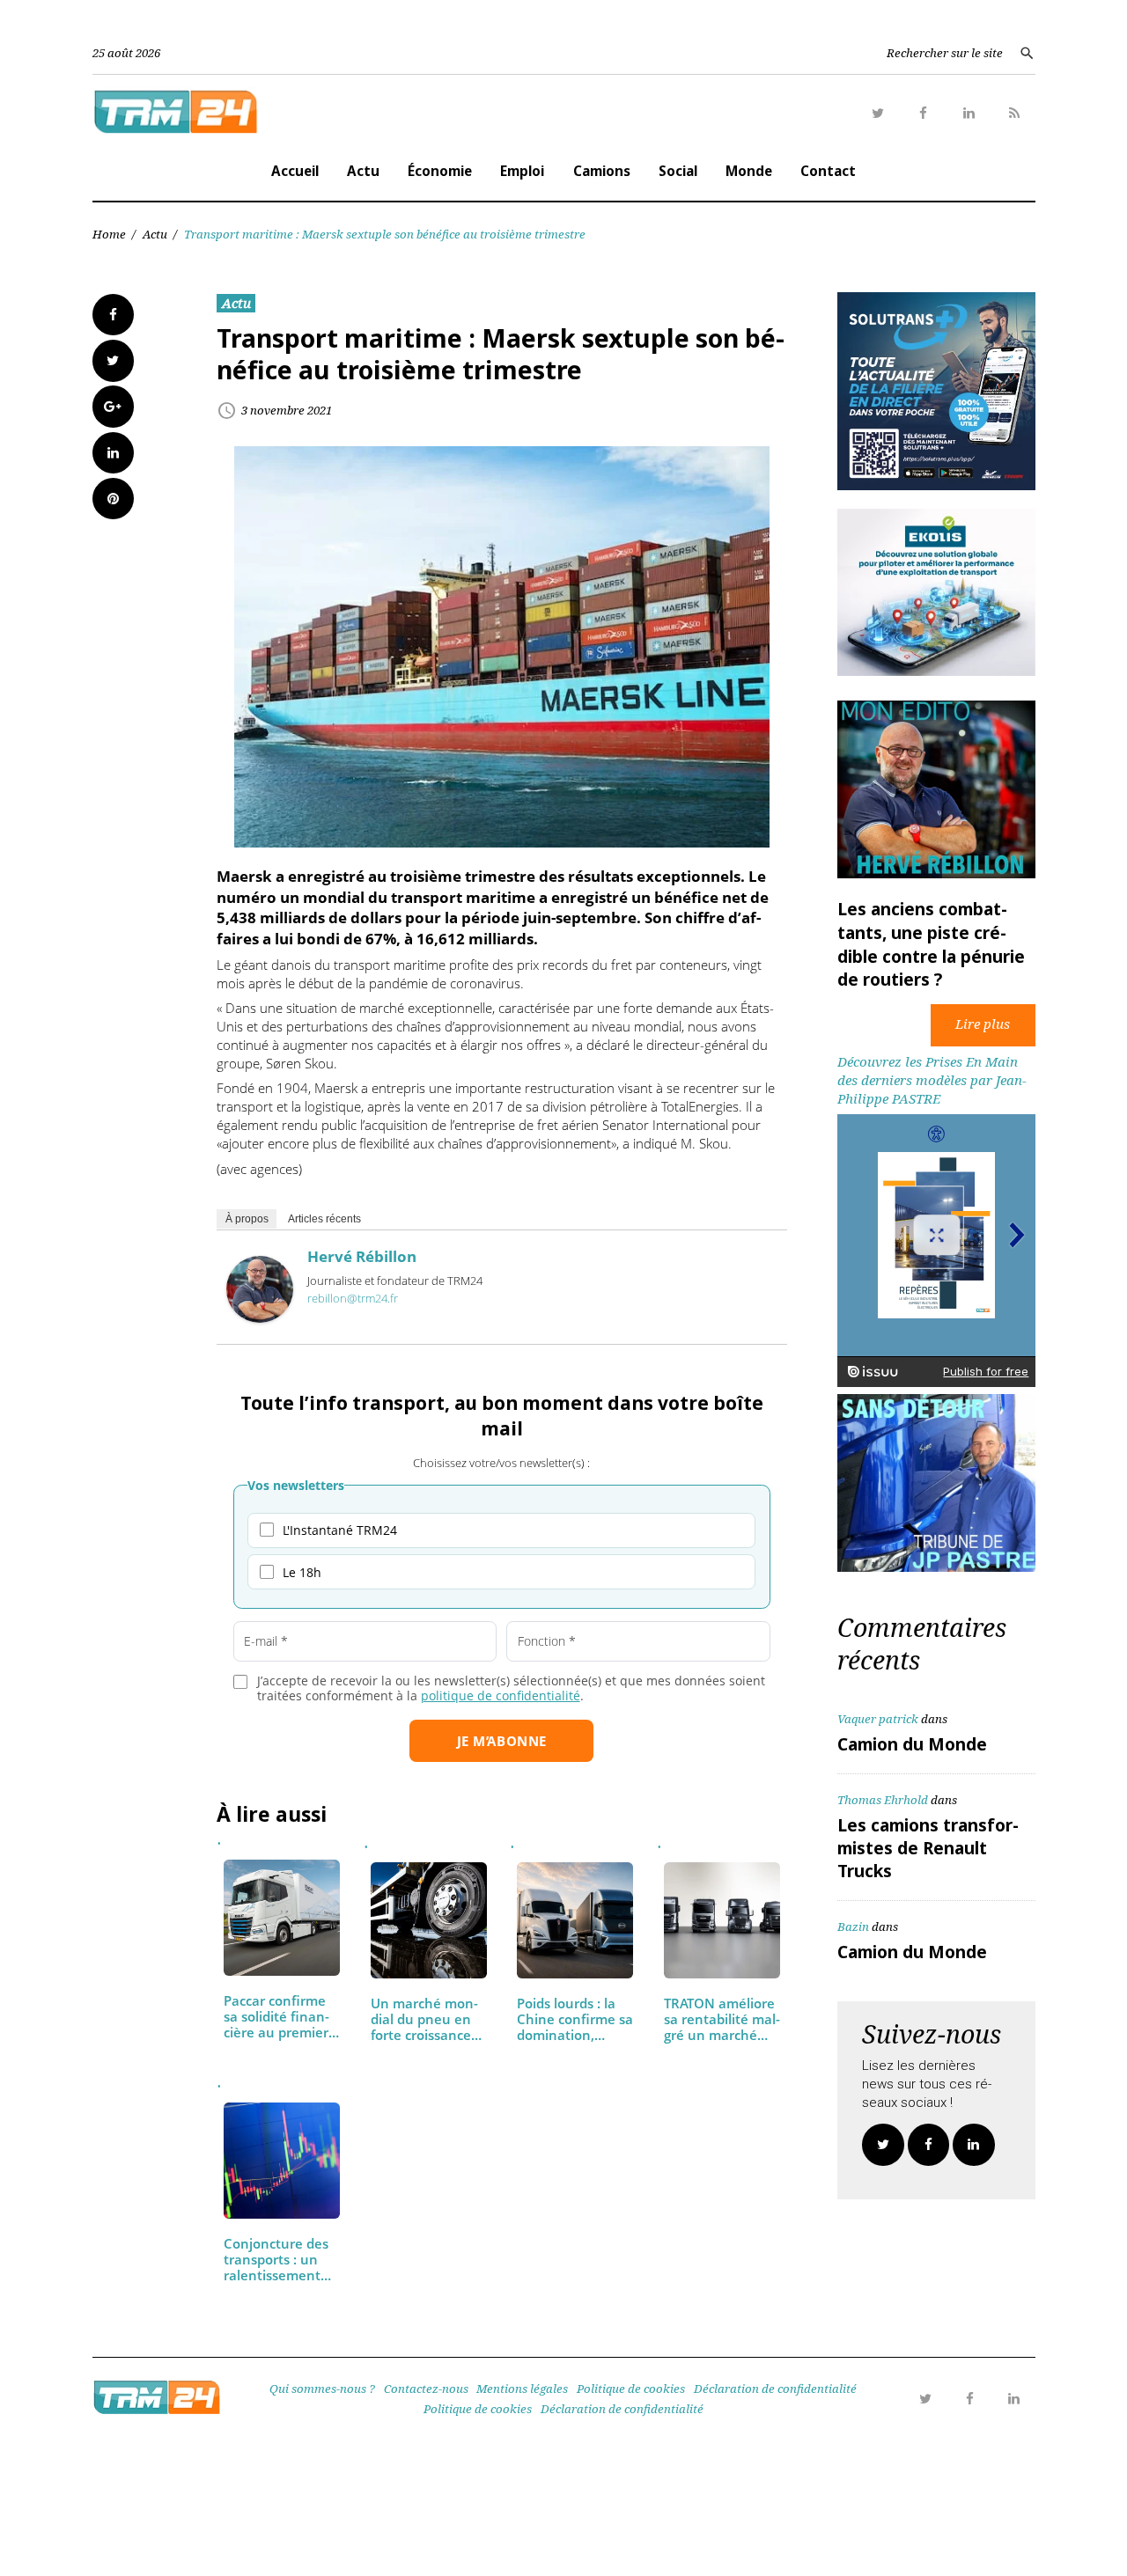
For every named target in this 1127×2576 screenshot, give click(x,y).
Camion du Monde (912, 1744)
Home (109, 234)
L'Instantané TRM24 (340, 1530)
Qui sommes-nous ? (322, 2389)
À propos (247, 1219)
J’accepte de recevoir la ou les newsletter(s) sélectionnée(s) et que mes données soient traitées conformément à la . (511, 1688)
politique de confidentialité (501, 1695)
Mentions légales (522, 2389)
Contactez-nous (426, 2389)
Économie (440, 171)
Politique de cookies (631, 2389)
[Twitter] (879, 114)
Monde (749, 171)
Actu (363, 171)
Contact (828, 171)
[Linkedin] (969, 114)
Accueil (295, 171)
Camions (602, 171)
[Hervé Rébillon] (260, 1317)
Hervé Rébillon (362, 1256)
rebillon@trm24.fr (353, 1298)
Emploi (522, 171)
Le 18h (302, 1572)
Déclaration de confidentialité (775, 2389)
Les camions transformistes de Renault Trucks (928, 1848)
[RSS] (1014, 114)
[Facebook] (924, 114)
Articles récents (324, 1219)
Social (678, 171)
